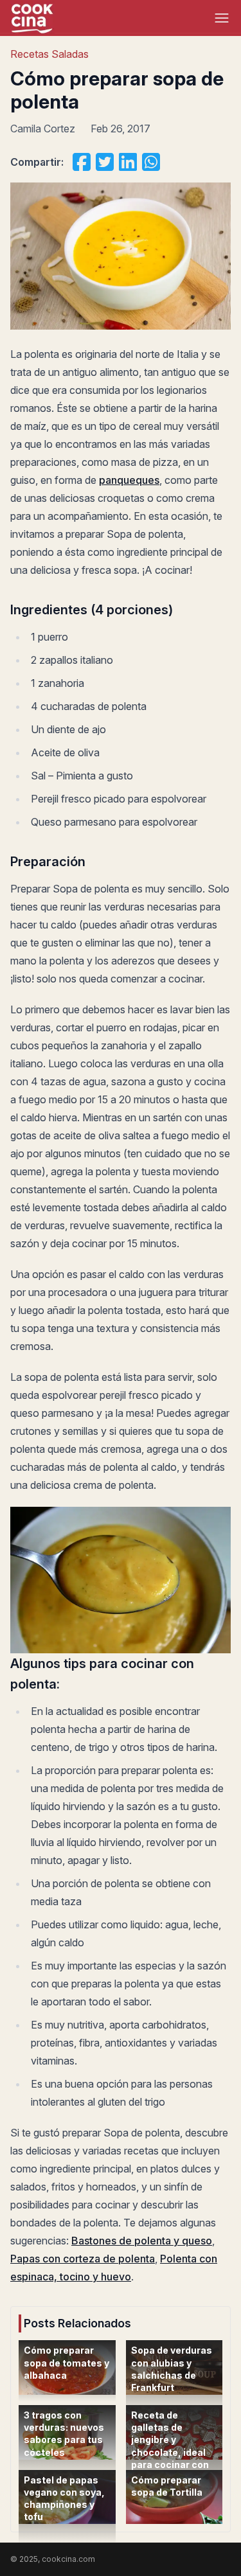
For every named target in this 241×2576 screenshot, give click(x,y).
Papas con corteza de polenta (83, 2259)
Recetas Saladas (49, 54)
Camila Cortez (43, 129)
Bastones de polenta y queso (142, 2241)
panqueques (129, 480)
